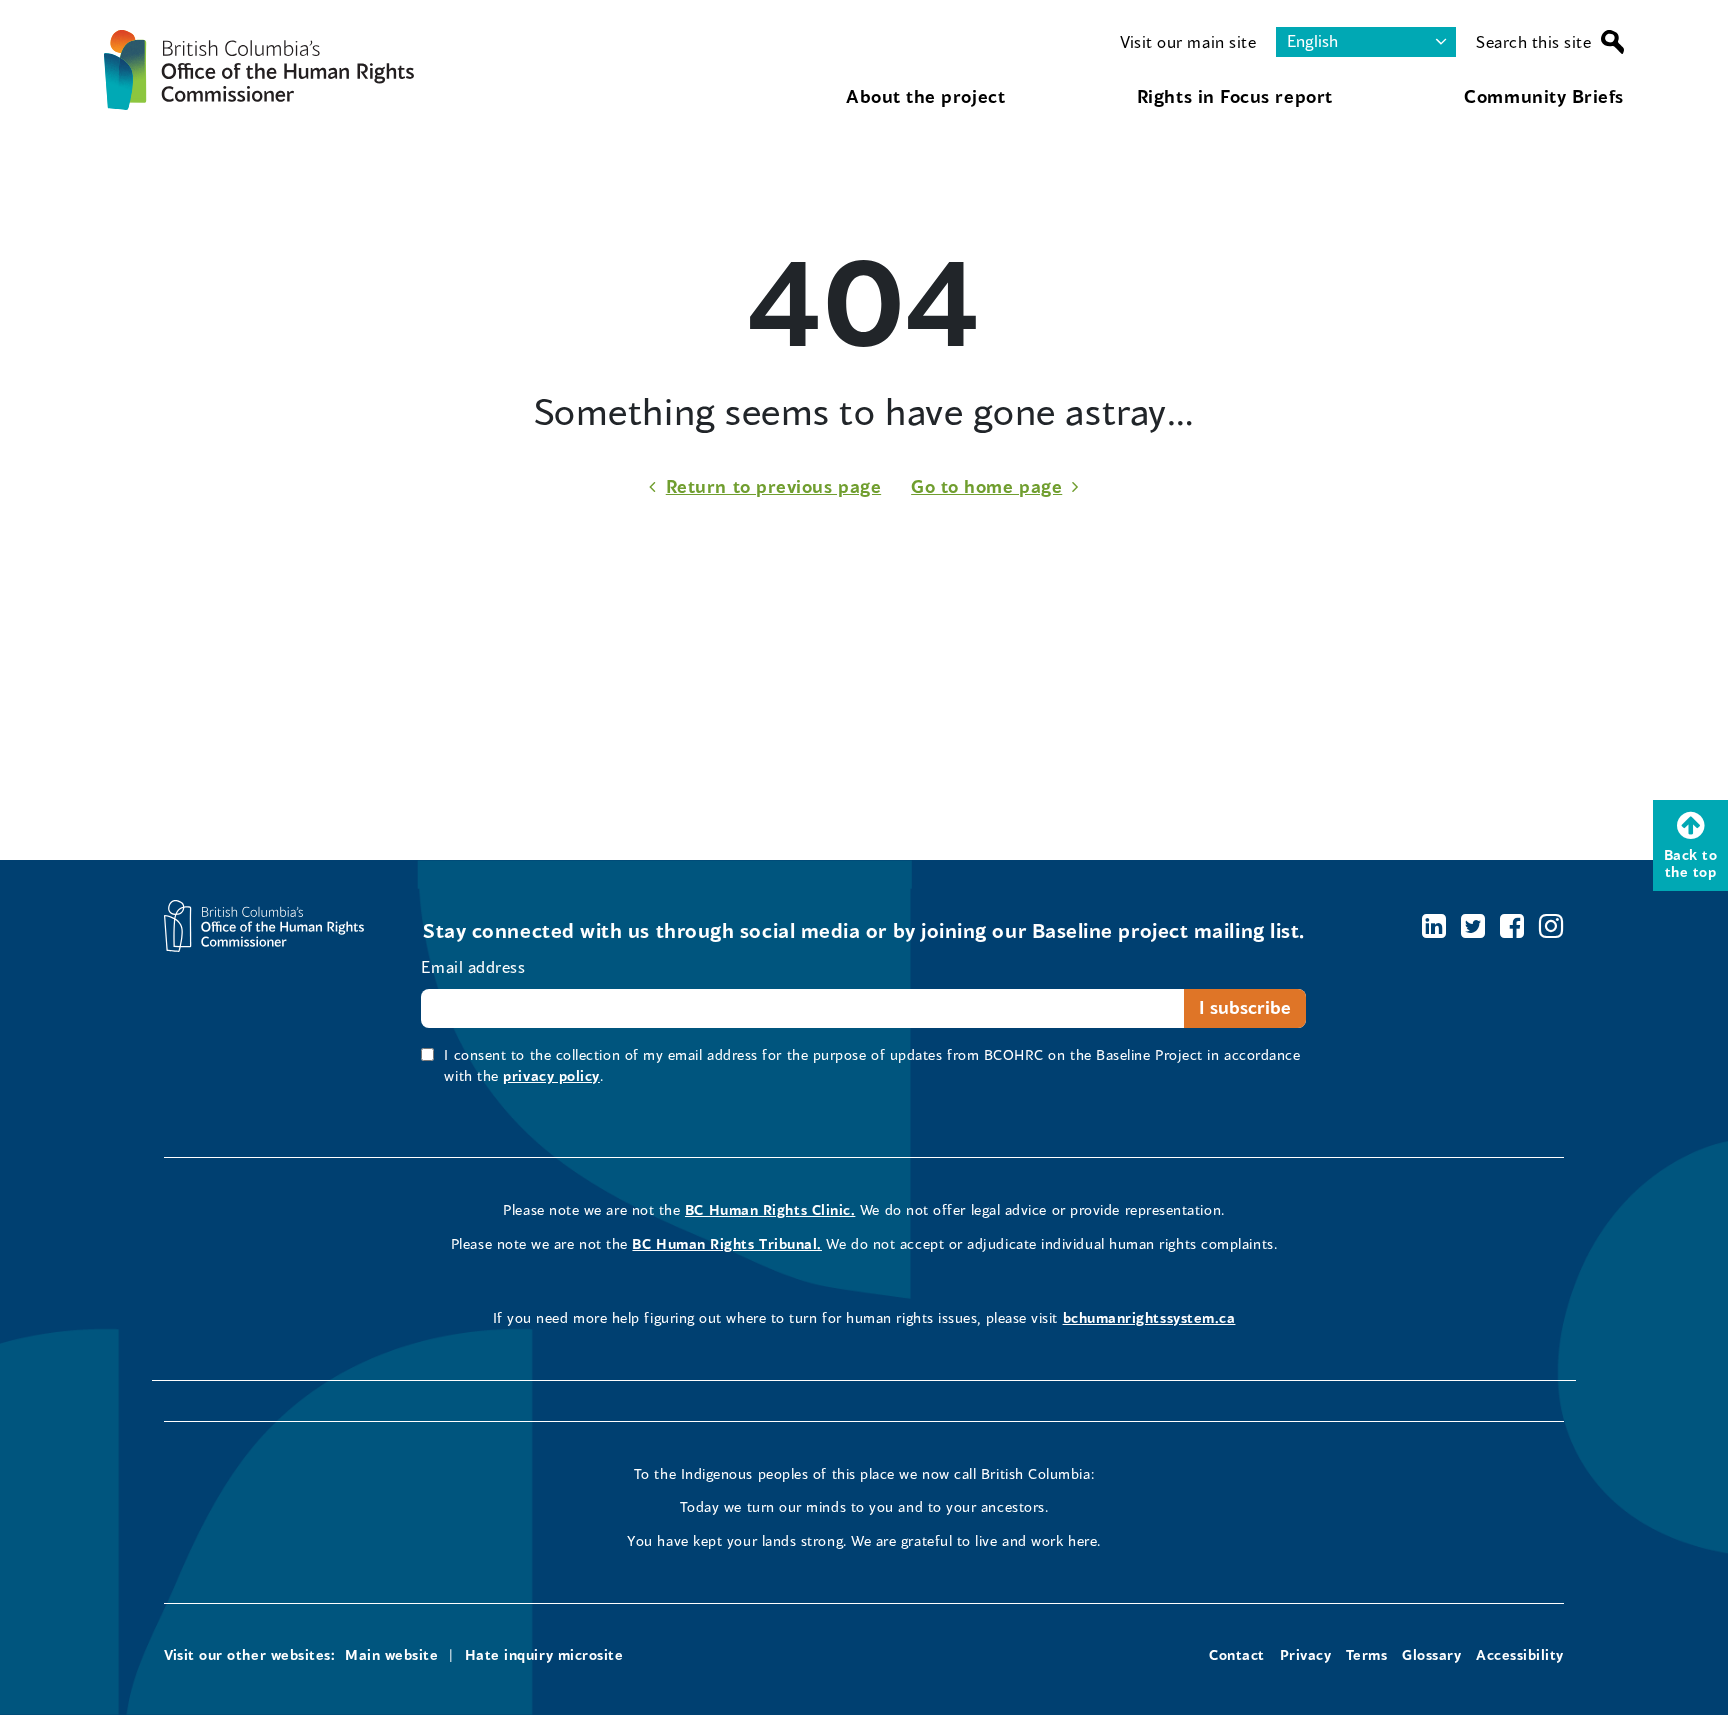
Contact (1237, 1654)
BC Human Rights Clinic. (770, 1209)
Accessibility (1520, 1654)
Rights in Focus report (1235, 96)
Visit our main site (1188, 41)
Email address (473, 966)
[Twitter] (1473, 925)
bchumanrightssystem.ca (1149, 1317)
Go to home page (986, 486)
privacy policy (551, 1075)
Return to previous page (773, 486)
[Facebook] (1512, 925)
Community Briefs (1544, 96)
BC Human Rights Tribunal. (727, 1243)
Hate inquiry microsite (544, 1654)
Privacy (1306, 1654)
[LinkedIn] (1434, 925)
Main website (391, 1654)
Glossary (1431, 1654)
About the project (925, 96)
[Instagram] (1551, 925)
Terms (1367, 1654)
